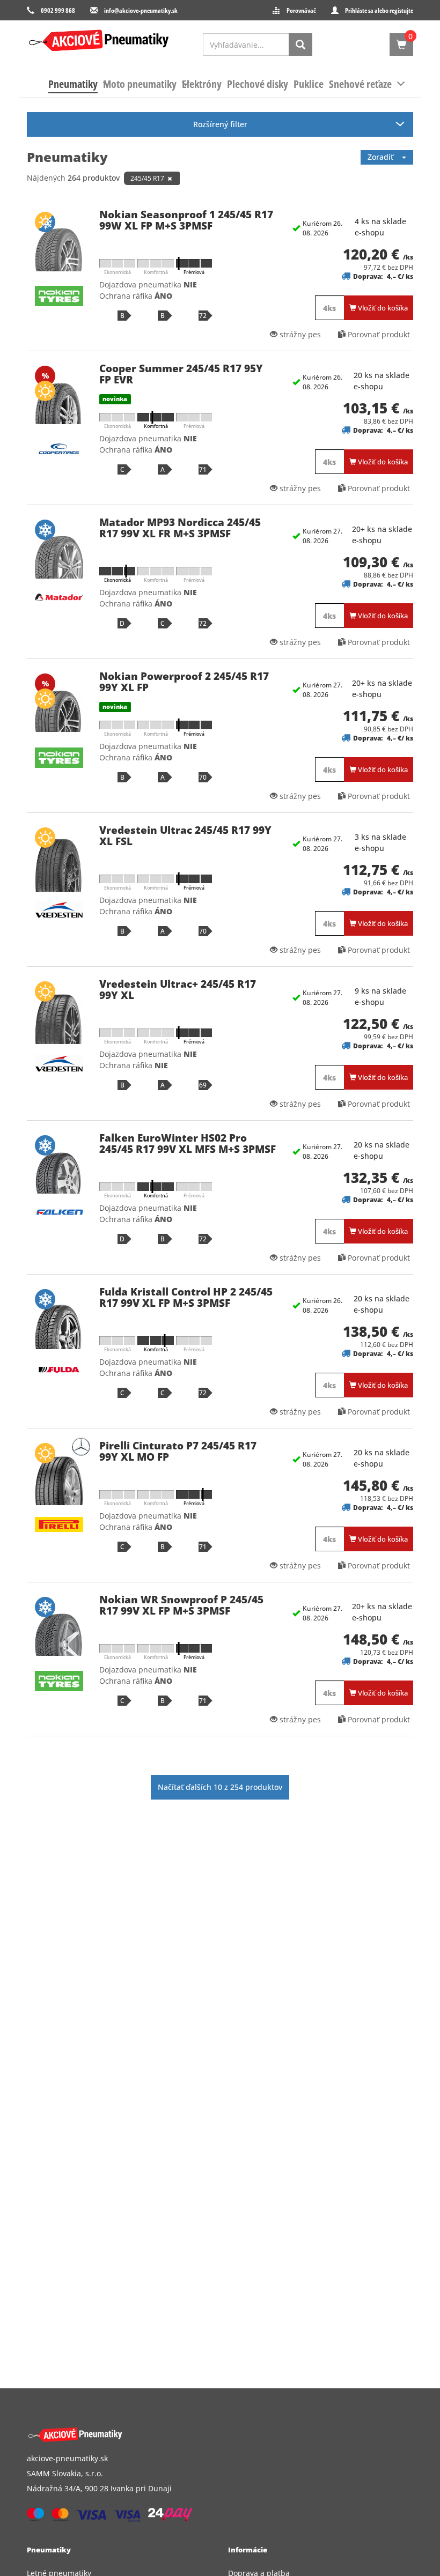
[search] (300, 45)
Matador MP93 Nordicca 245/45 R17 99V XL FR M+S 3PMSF (180, 528)
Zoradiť (385, 157)
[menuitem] (73, 84)
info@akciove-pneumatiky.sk (141, 10)
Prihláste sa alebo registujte (379, 10)
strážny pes (299, 334)
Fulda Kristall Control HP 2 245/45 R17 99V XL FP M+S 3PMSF (186, 1297)
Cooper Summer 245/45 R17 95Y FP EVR (181, 374)
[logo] (99, 40)
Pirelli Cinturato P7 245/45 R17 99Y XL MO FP (178, 1451)
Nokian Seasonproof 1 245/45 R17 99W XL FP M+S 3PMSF (186, 220)
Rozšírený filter (220, 124)
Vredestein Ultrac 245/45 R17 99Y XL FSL (185, 836)
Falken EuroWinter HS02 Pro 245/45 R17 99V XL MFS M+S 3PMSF (188, 1143)
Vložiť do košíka (382, 308)
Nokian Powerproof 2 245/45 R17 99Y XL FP (184, 682)
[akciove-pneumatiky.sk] (207, 2435)
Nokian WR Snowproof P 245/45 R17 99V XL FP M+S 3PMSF (181, 1605)
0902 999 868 (58, 10)
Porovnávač (301, 10)
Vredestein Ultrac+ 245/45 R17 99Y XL (178, 990)
